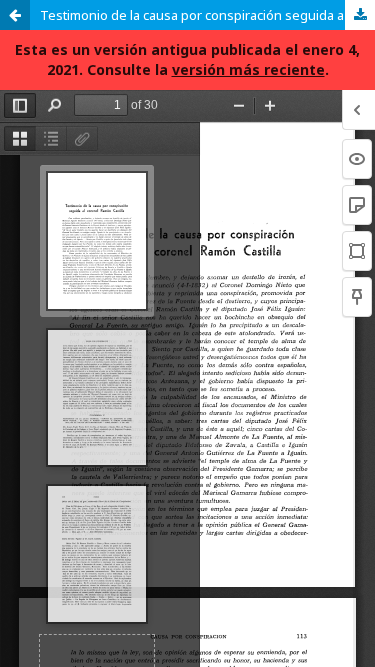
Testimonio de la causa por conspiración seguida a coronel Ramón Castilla (207, 15)
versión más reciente (248, 69)
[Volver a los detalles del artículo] (15, 15)
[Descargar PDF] (360, 15)
